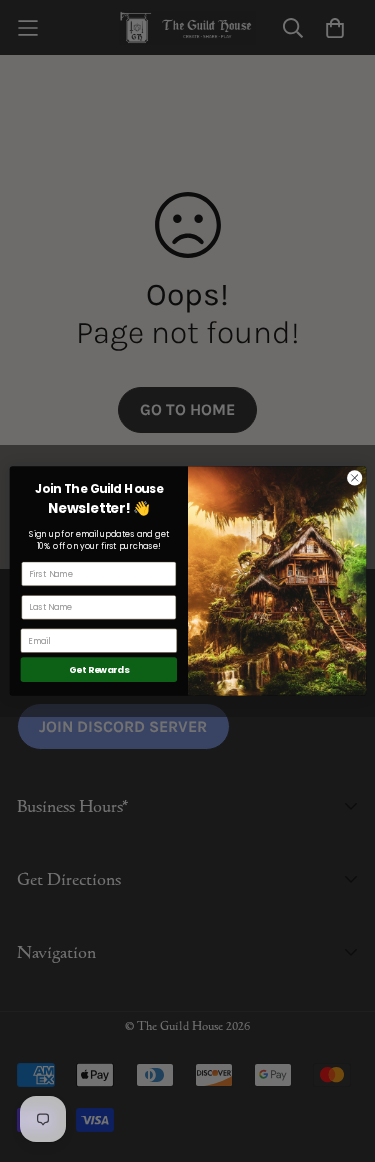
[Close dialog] (354, 478)
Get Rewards (98, 669)
